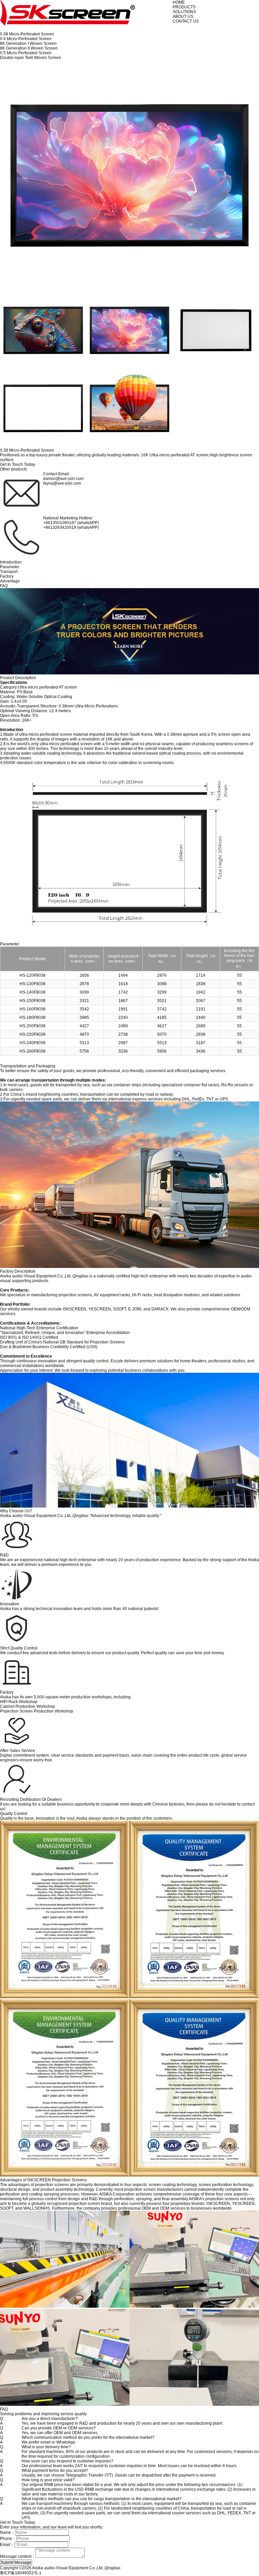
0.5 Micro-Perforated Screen (26, 53)
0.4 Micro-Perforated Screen (26, 39)
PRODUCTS (184, 7)
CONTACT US (186, 21)
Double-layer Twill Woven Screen (31, 58)
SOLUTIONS (184, 12)
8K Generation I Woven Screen (28, 43)
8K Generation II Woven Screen (29, 48)
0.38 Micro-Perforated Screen (27, 34)
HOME (179, 2)
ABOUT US (183, 17)
